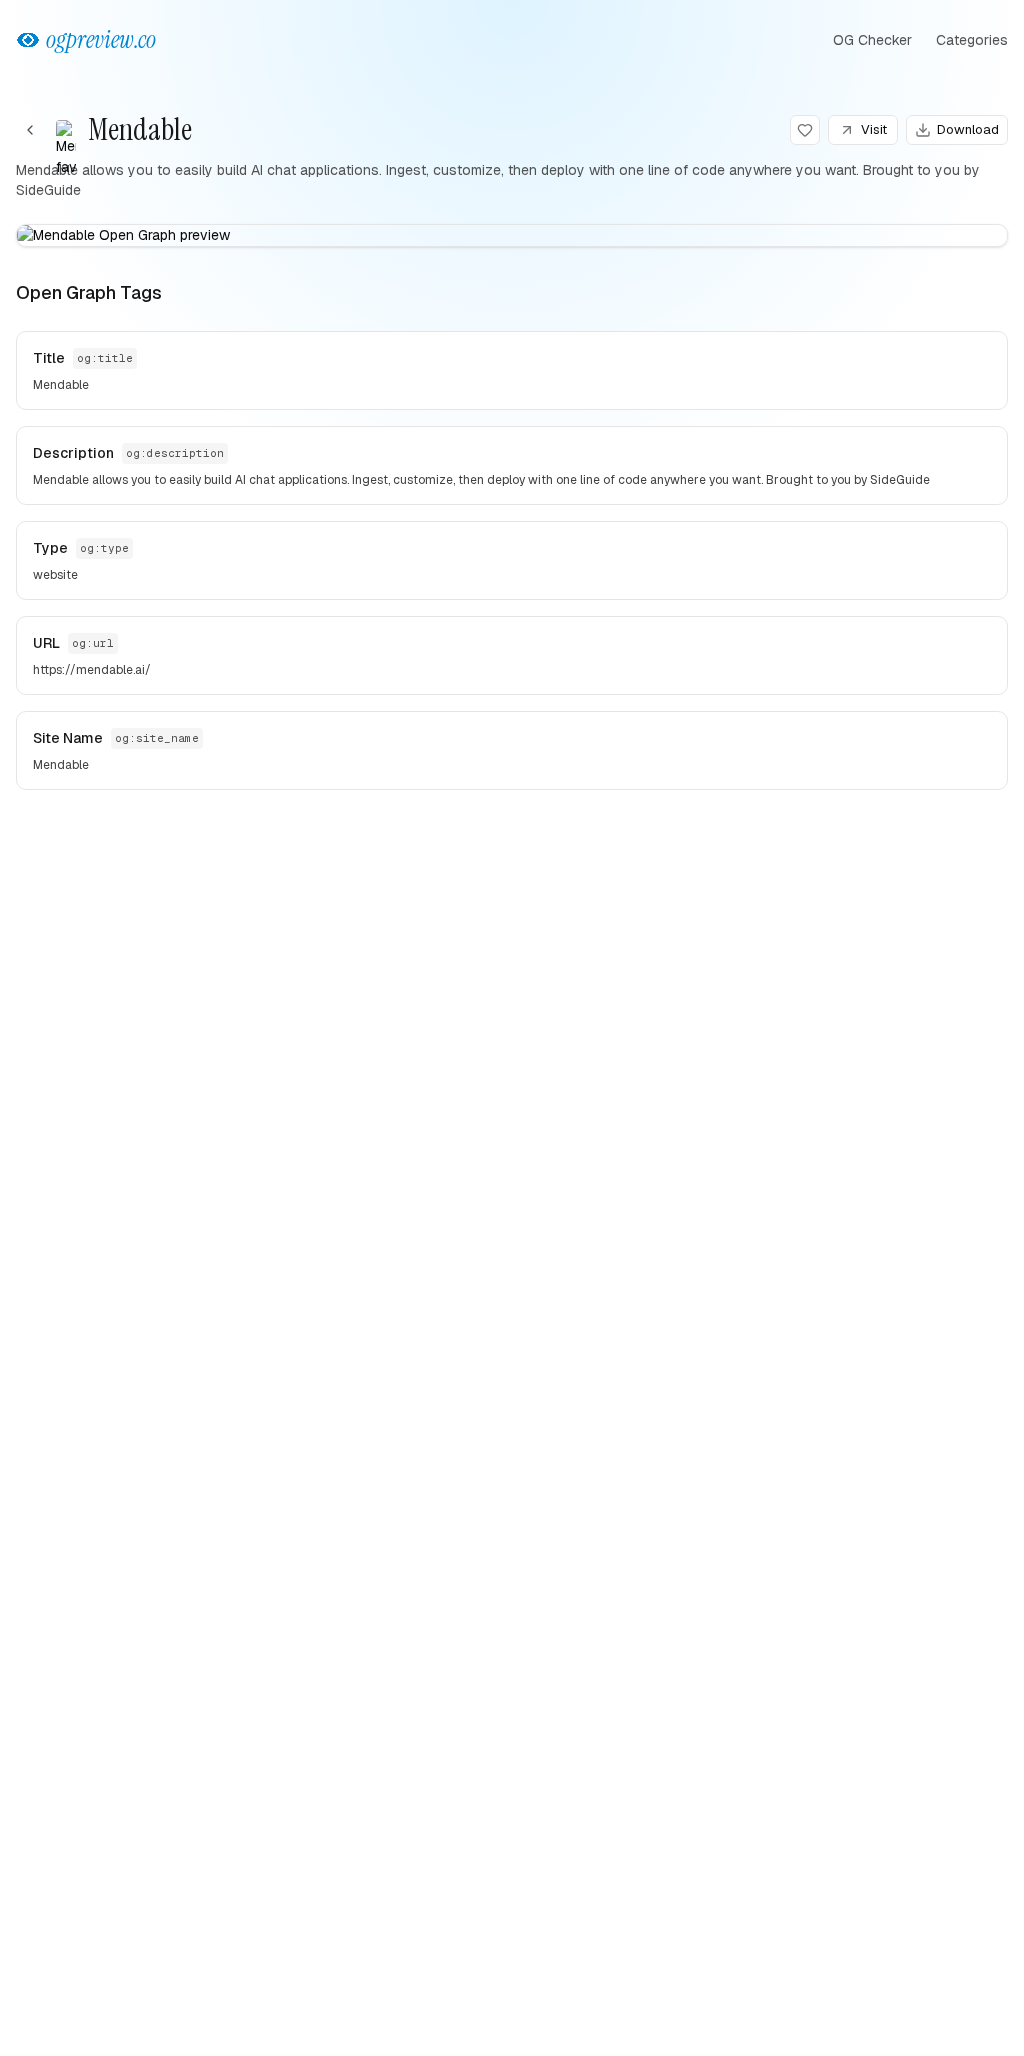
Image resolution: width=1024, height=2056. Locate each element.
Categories (972, 40)
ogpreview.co (101, 39)
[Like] (805, 130)
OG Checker (872, 40)
